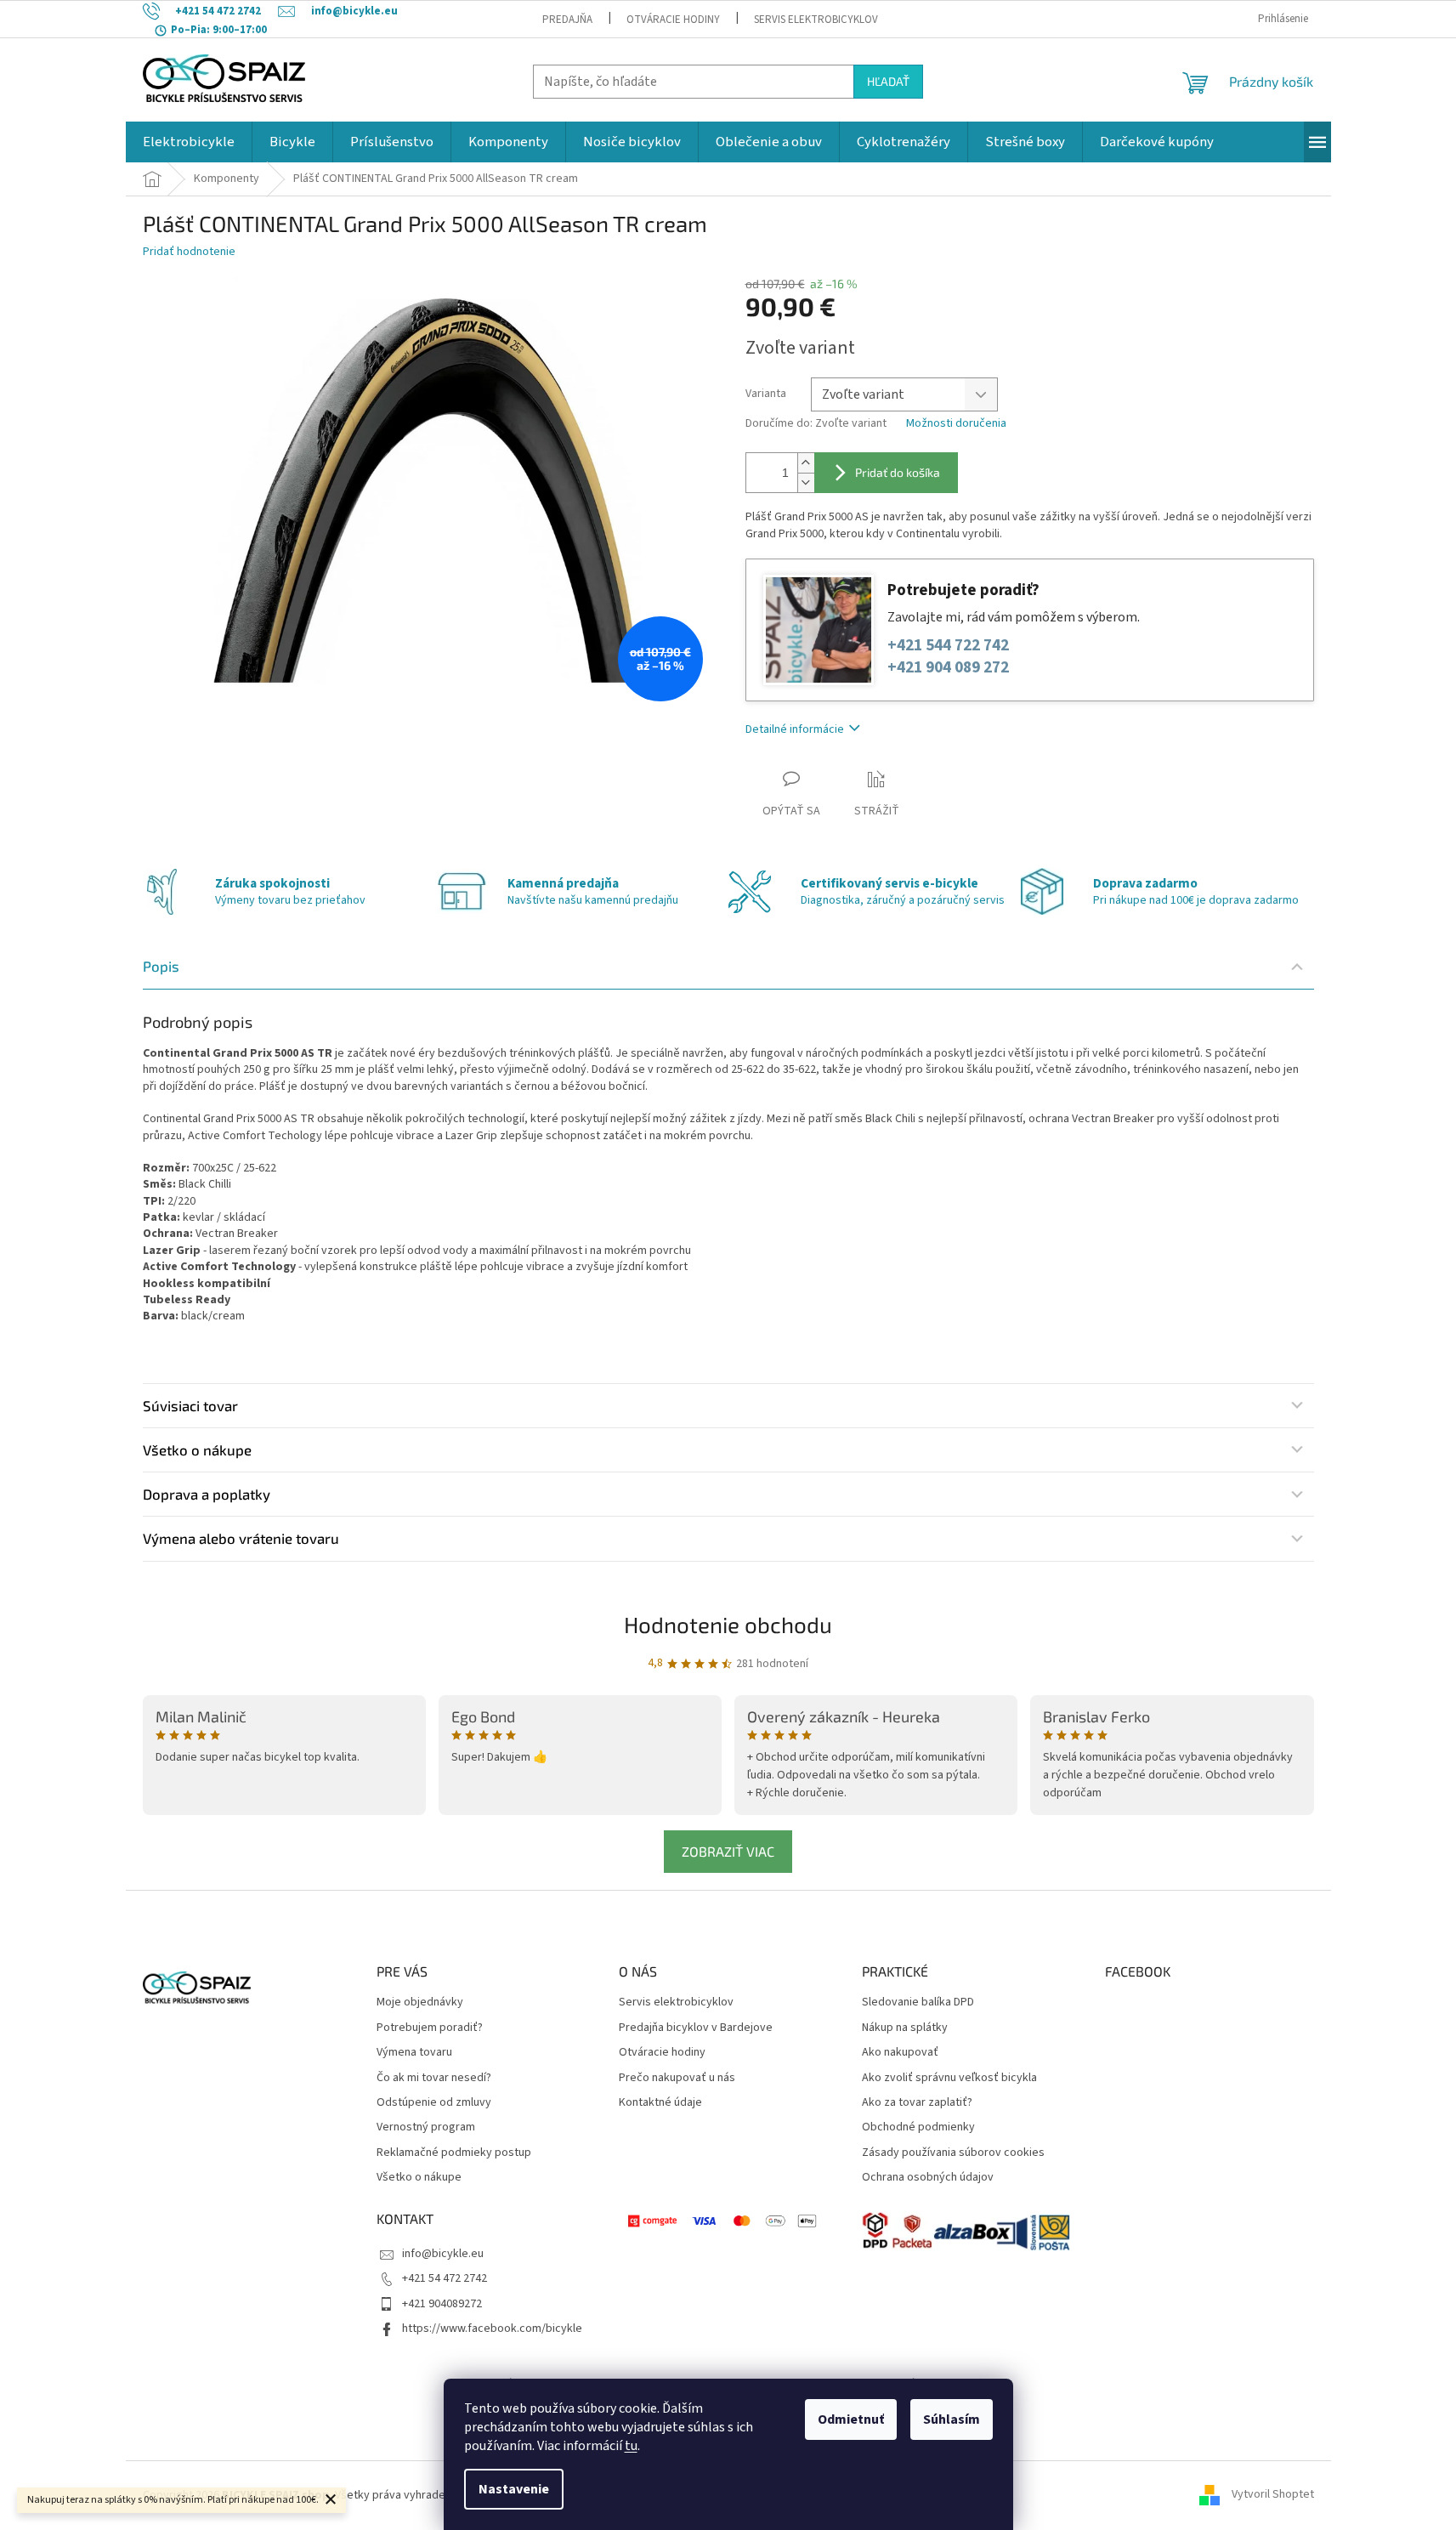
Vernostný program (426, 2127)
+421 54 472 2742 (445, 2278)
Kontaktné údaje (660, 2103)
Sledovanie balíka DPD (918, 2002)
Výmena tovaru (414, 2053)
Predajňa (567, 20)
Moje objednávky (420, 2002)
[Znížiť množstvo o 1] (806, 482)
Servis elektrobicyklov (816, 20)
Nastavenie (514, 2489)
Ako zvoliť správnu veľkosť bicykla (949, 2078)
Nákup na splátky (905, 2028)
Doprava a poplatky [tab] (207, 1494)
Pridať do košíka (898, 472)
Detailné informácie (795, 729)
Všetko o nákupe (419, 2178)
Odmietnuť (851, 2419)
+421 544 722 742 (948, 646)
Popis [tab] (161, 966)
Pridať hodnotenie (189, 252)
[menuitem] (189, 142)
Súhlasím (952, 2419)
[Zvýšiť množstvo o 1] (806, 463)
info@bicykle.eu (443, 2254)
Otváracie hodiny (673, 20)
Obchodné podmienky (918, 2127)
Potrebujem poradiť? (430, 2028)
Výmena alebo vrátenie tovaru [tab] (241, 1538)
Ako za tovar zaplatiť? (917, 2103)
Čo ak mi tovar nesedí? (434, 2078)
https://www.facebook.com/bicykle (492, 2329)
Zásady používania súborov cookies (953, 2153)
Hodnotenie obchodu (728, 1624)
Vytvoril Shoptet (1273, 2495)
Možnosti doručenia (956, 424)
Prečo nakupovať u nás (677, 2078)
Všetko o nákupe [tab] (197, 1449)
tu (631, 2446)
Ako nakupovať (900, 2053)
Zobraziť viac (728, 1851)
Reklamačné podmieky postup (454, 2153)
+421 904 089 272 (948, 668)
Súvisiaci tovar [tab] (190, 1405)
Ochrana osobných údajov (928, 2178)
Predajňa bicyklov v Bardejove (696, 2028)
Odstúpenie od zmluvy (434, 2103)
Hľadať (888, 81)
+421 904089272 (442, 2304)
